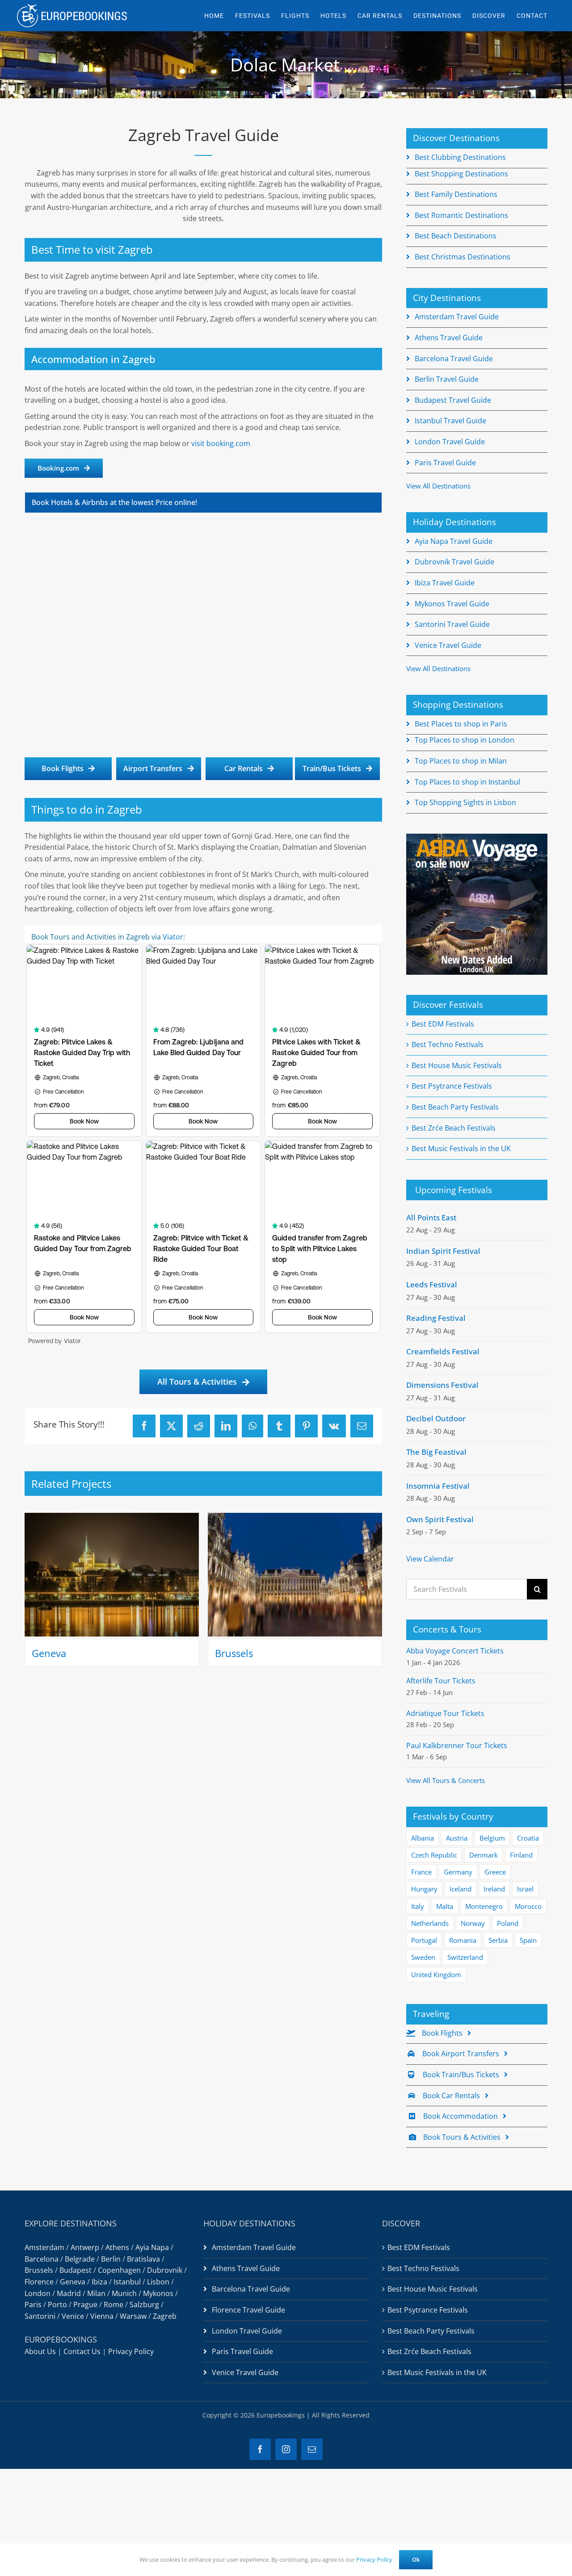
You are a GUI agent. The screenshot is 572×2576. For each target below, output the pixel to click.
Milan (96, 2293)
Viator (173, 937)
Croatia (528, 1838)
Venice (73, 2316)
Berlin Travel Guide (447, 379)
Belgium (492, 1838)
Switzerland (465, 1957)
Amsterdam (44, 2247)
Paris (33, 2305)
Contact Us (82, 2351)
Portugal (424, 1940)
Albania (423, 1838)
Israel (525, 1889)
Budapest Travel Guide (453, 400)
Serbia (498, 1940)
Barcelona (42, 2259)
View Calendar (430, 1559)
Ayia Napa (152, 2247)
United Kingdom (436, 1975)
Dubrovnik (165, 2270)
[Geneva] (112, 1518)
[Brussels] (295, 1518)
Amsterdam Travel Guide (457, 317)
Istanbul (127, 2282)
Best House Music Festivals (457, 1065)
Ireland (494, 1889)
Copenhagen (119, 2270)
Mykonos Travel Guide (452, 604)
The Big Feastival (436, 1452)
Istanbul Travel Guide (450, 421)
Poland (508, 1923)
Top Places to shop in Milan (461, 761)
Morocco (528, 1906)
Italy (418, 1906)
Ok (416, 2559)
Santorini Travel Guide (452, 624)
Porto (57, 2305)
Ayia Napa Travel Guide (454, 541)
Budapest (76, 2270)
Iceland (461, 1889)
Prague (85, 2305)
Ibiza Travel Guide (445, 583)
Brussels (234, 1653)
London (38, 2293)
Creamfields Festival (443, 1351)
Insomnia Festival (438, 1486)
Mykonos (158, 2293)
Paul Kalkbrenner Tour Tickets (457, 1745)
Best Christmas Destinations (463, 257)
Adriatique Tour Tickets (445, 1713)
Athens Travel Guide (449, 338)
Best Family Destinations (456, 194)
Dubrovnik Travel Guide (454, 562)
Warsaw (133, 2316)
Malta (445, 1906)
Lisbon (158, 2282)
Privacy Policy (131, 2351)
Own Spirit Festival (440, 1519)
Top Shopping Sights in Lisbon (465, 802)
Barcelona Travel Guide (454, 359)
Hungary (424, 1889)
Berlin (111, 2259)
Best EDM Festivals (443, 1024)
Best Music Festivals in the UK (461, 1148)
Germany (458, 1872)
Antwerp (85, 2247)
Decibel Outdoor (436, 1418)
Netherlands (430, 1923)
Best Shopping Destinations (461, 174)
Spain (528, 1940)
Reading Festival (436, 1318)
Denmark (484, 1855)
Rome (114, 2305)
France (421, 1872)
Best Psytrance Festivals (452, 1086)
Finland (521, 1855)
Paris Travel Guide (445, 463)
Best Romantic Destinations (461, 215)
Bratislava (143, 2259)
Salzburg (144, 2305)
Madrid (69, 2293)
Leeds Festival (432, 1284)
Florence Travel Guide (248, 2310)
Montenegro (484, 1906)
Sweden (423, 1957)
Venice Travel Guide (448, 645)
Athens (117, 2247)
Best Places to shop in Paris (461, 724)
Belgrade (80, 2259)
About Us (40, 2351)
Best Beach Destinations (456, 236)
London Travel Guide (450, 442)
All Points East (431, 1217)
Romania (463, 1940)
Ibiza (99, 2282)
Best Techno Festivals (448, 1044)
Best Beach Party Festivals (455, 1107)
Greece (495, 1872)
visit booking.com (221, 443)
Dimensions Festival (442, 1385)
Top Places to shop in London (465, 740)
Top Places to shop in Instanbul (467, 782)
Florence (39, 2282)
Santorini (40, 2316)
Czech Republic (434, 1855)
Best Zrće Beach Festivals (454, 1128)
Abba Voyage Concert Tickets (455, 1651)
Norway (473, 1923)
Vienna (102, 2316)
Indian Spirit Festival (443, 1251)
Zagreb (165, 2316)
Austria (457, 1838)
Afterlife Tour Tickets (441, 1681)
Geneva (49, 1653)
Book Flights (441, 2033)
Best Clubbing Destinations (460, 157)
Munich (124, 2293)
